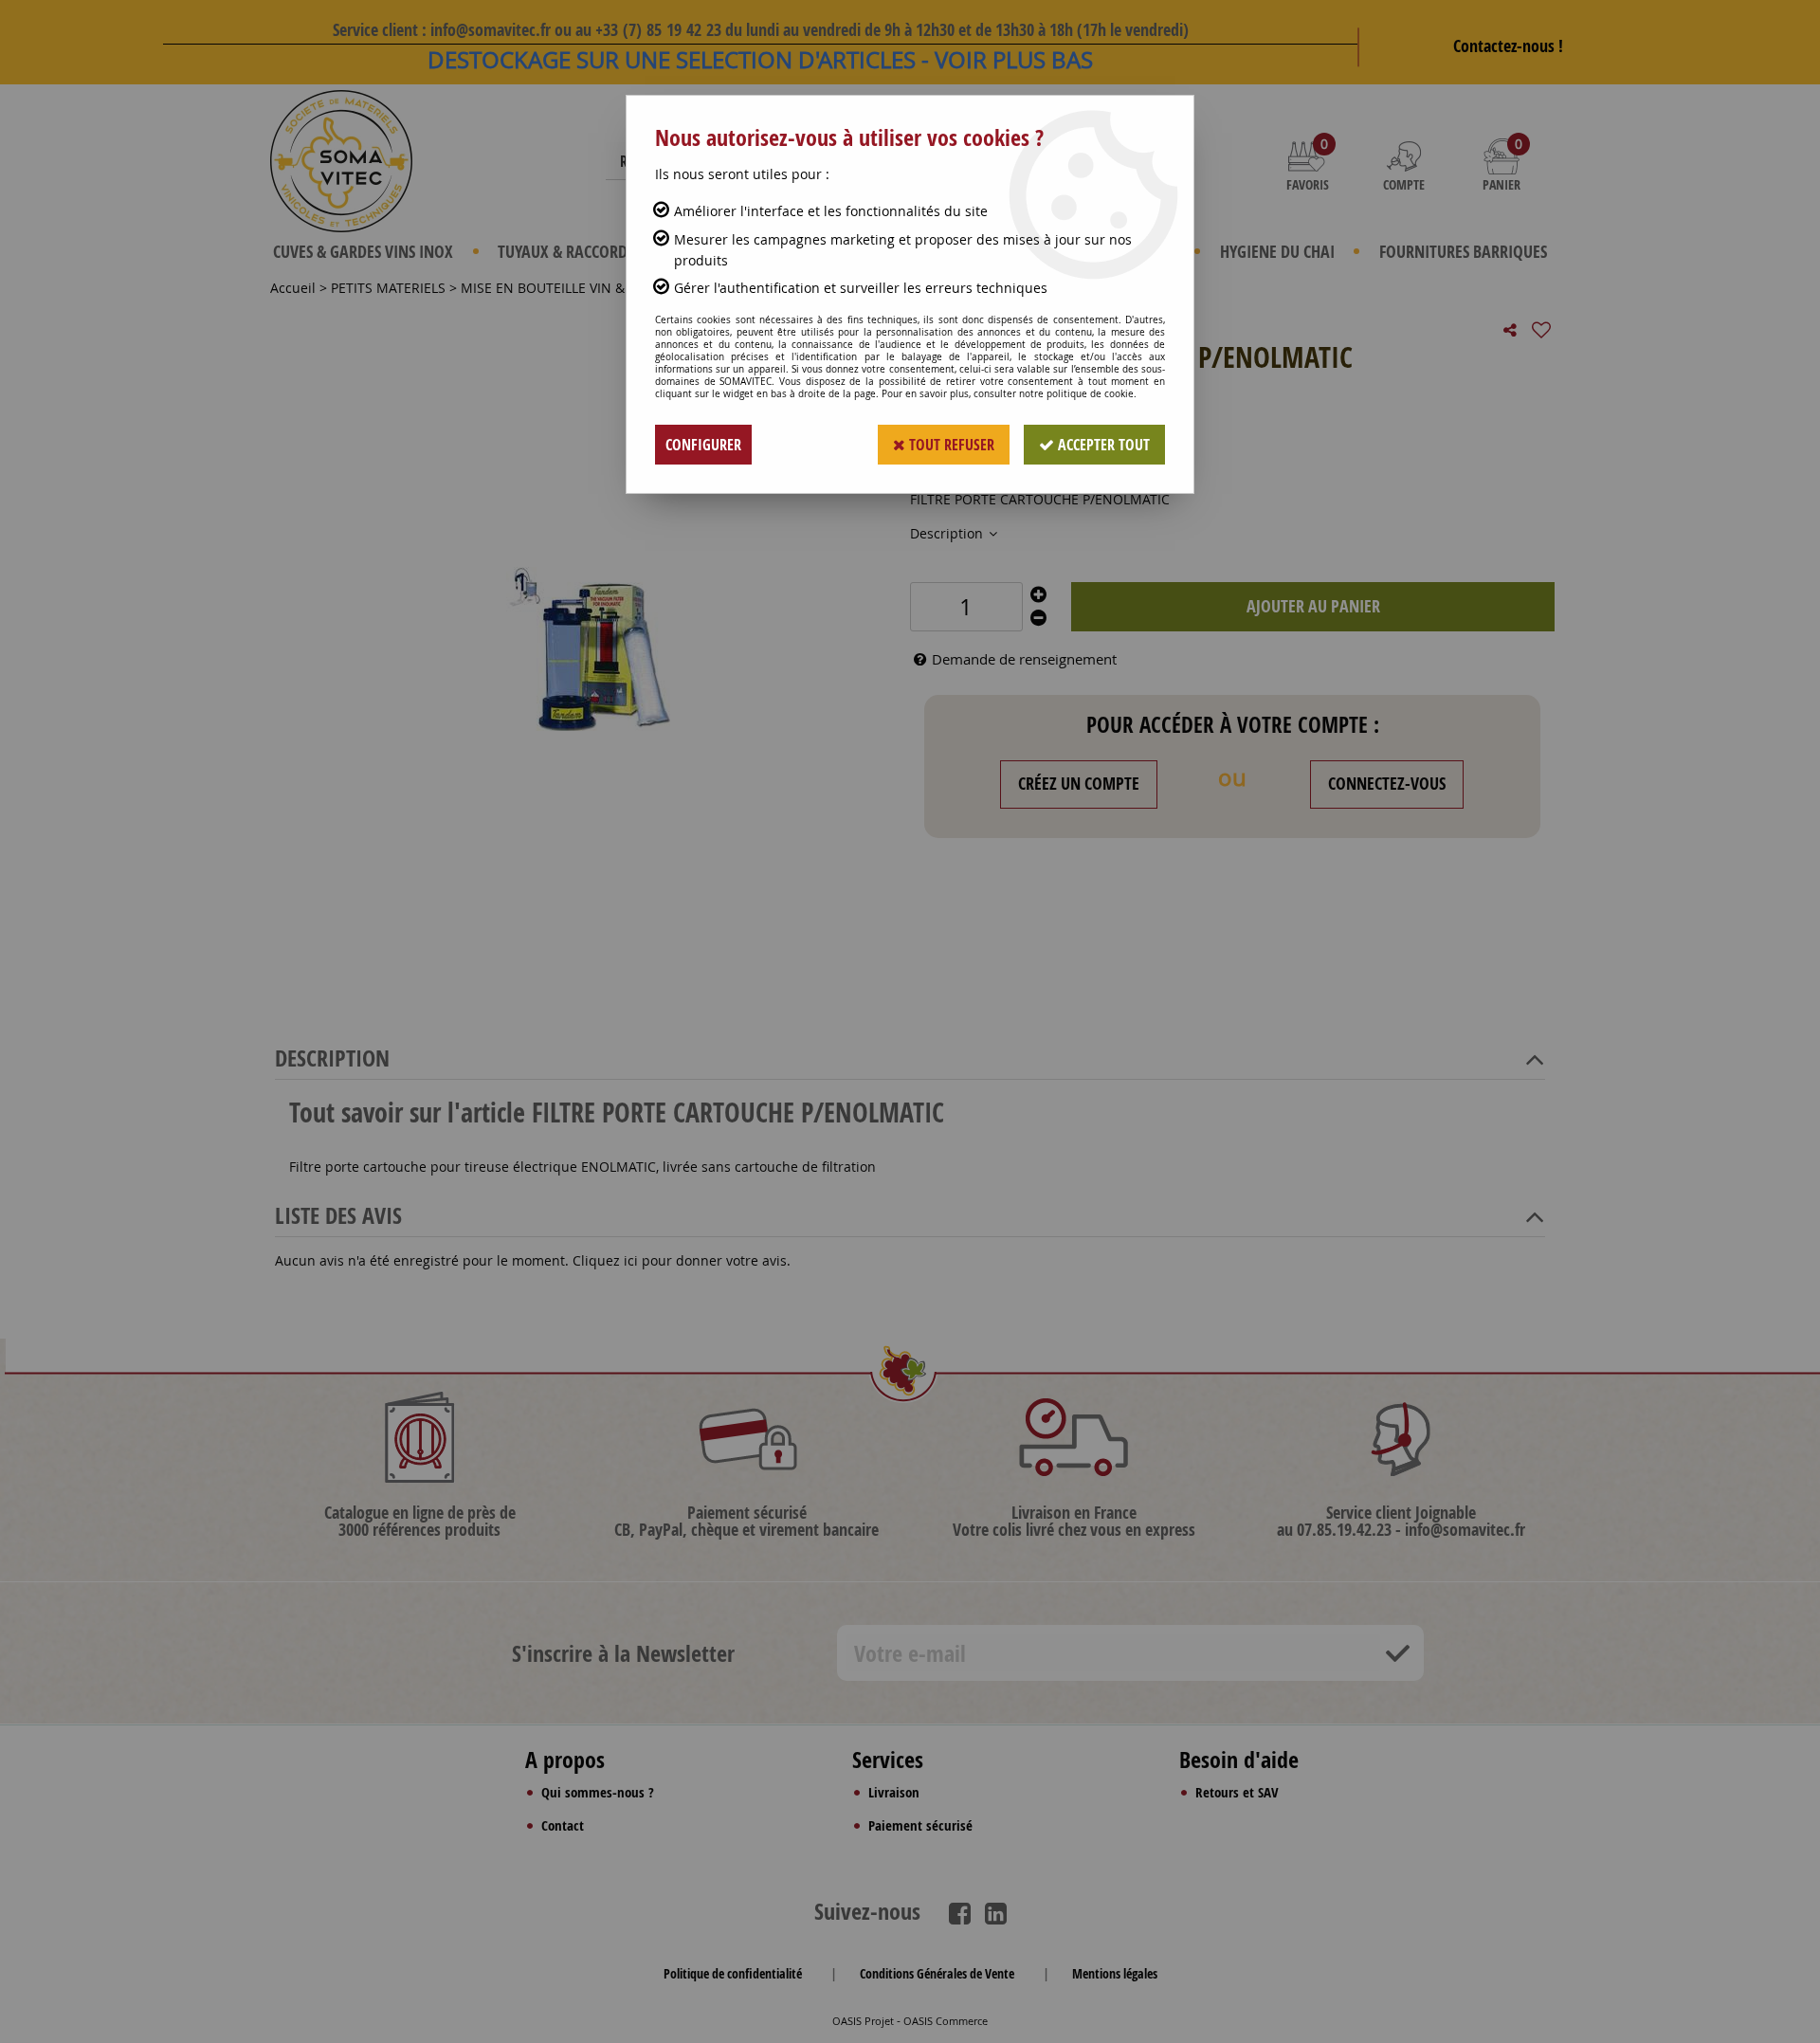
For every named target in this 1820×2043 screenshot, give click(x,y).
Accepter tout (1102, 445)
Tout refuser (950, 445)
